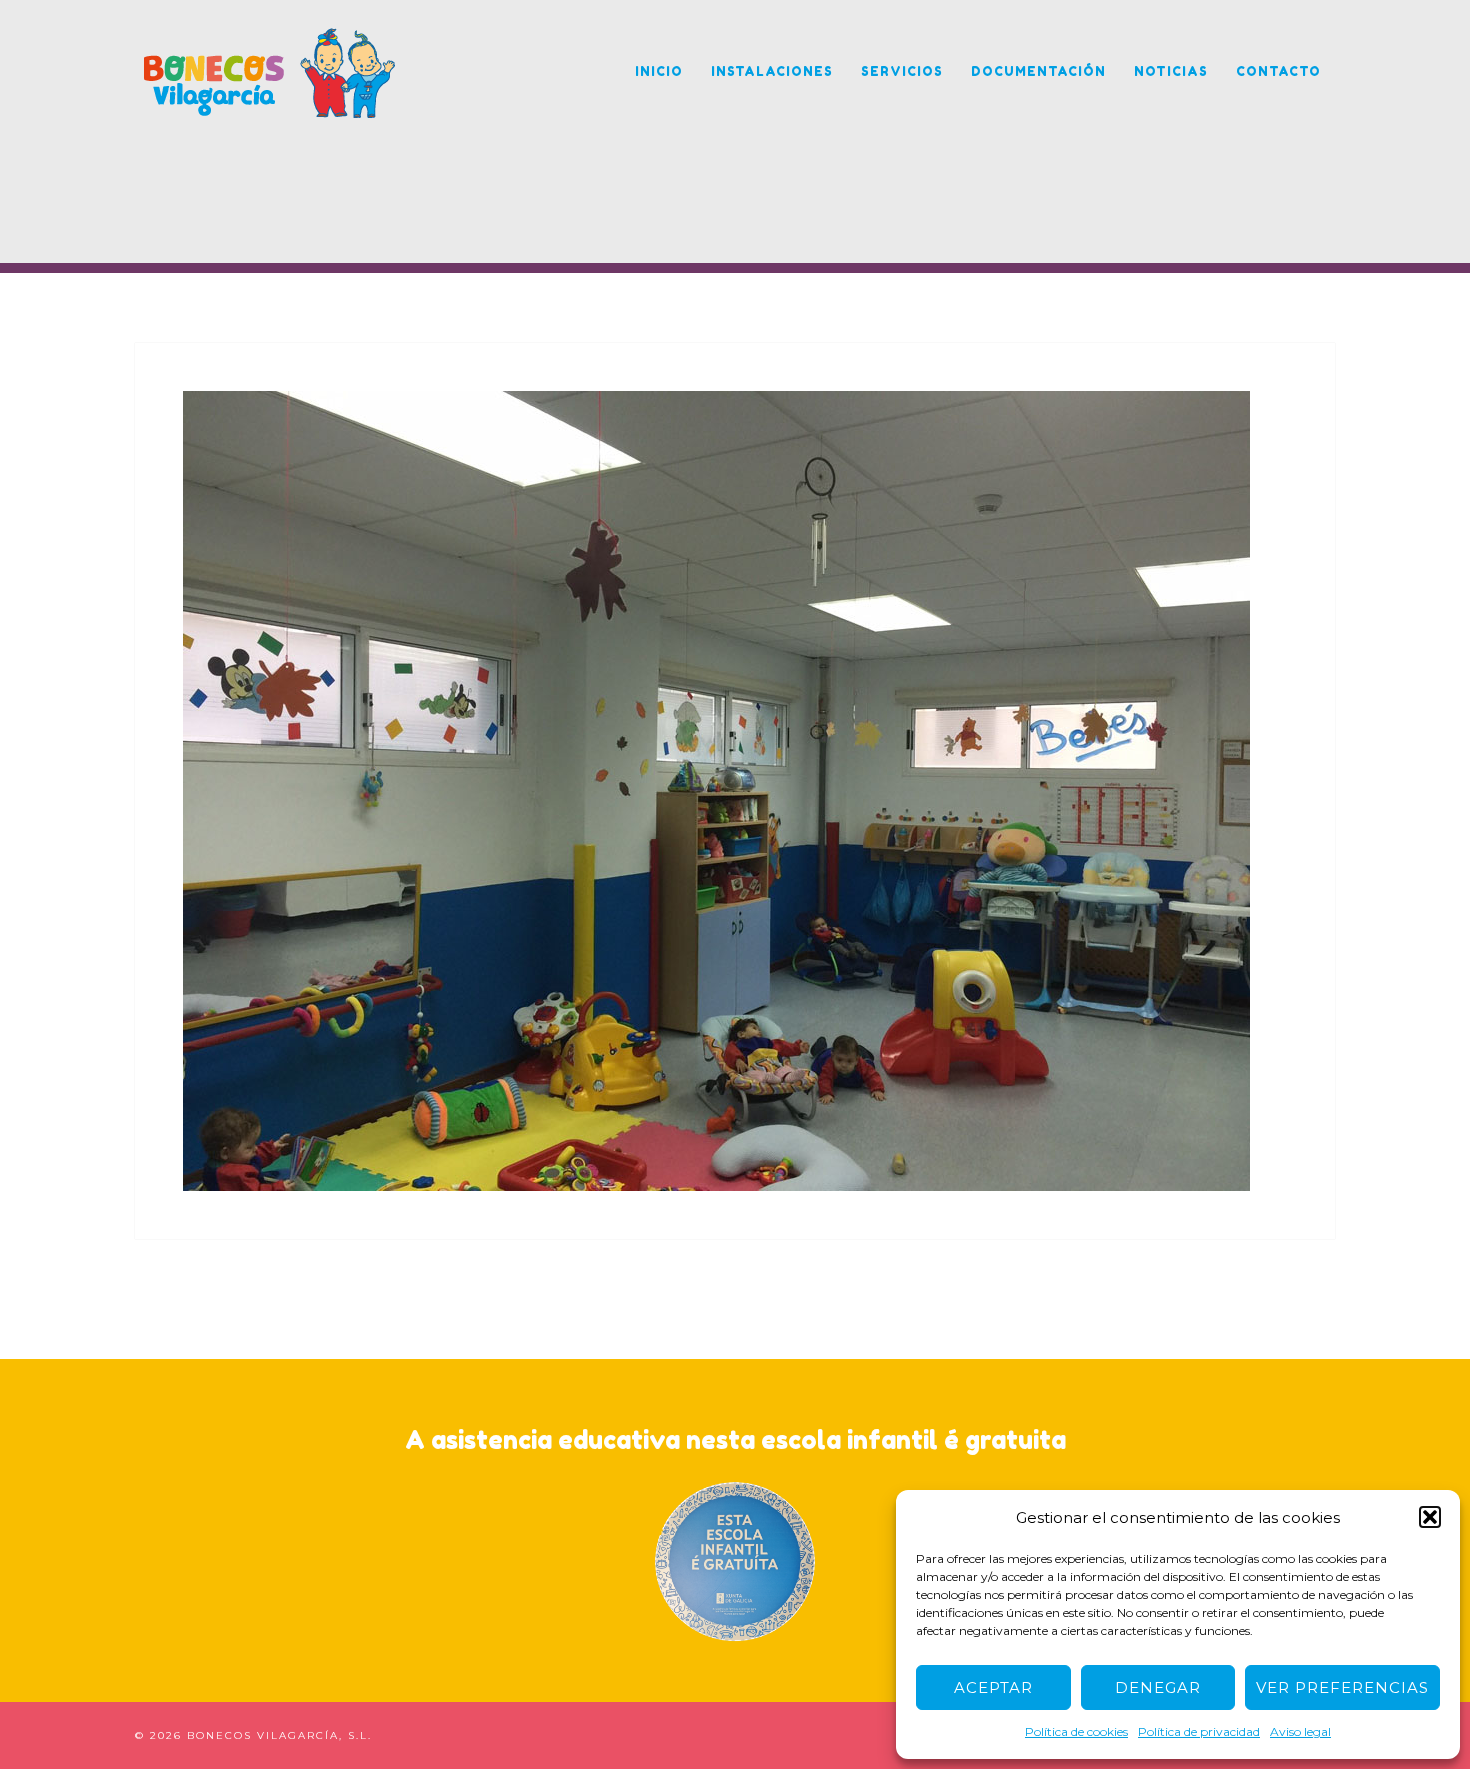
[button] (1430, 1517)
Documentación (1038, 71)
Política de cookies (1076, 1731)
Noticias (1171, 71)
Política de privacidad (1199, 1731)
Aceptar (993, 1687)
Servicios (902, 71)
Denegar (1158, 1687)
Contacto (1278, 71)
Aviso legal (1300, 1731)
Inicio (659, 71)
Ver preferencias (1342, 1687)
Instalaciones (772, 71)
